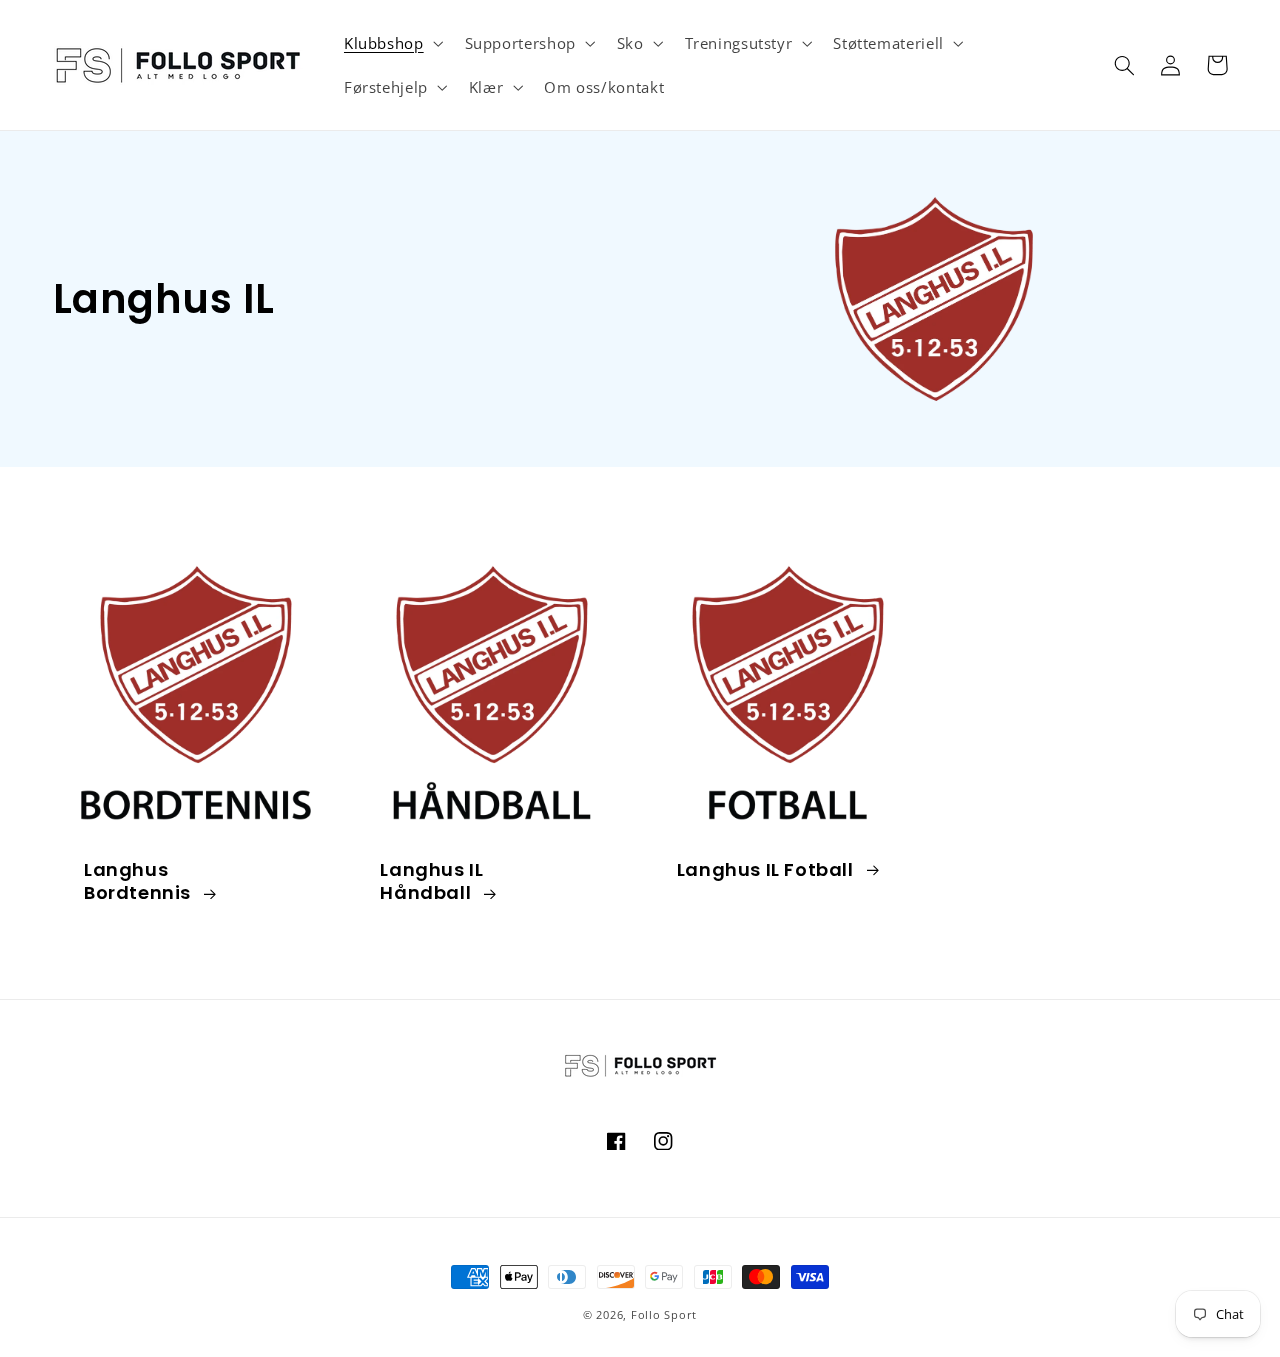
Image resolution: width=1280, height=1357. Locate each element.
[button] (391, 43)
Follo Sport (664, 1315)
